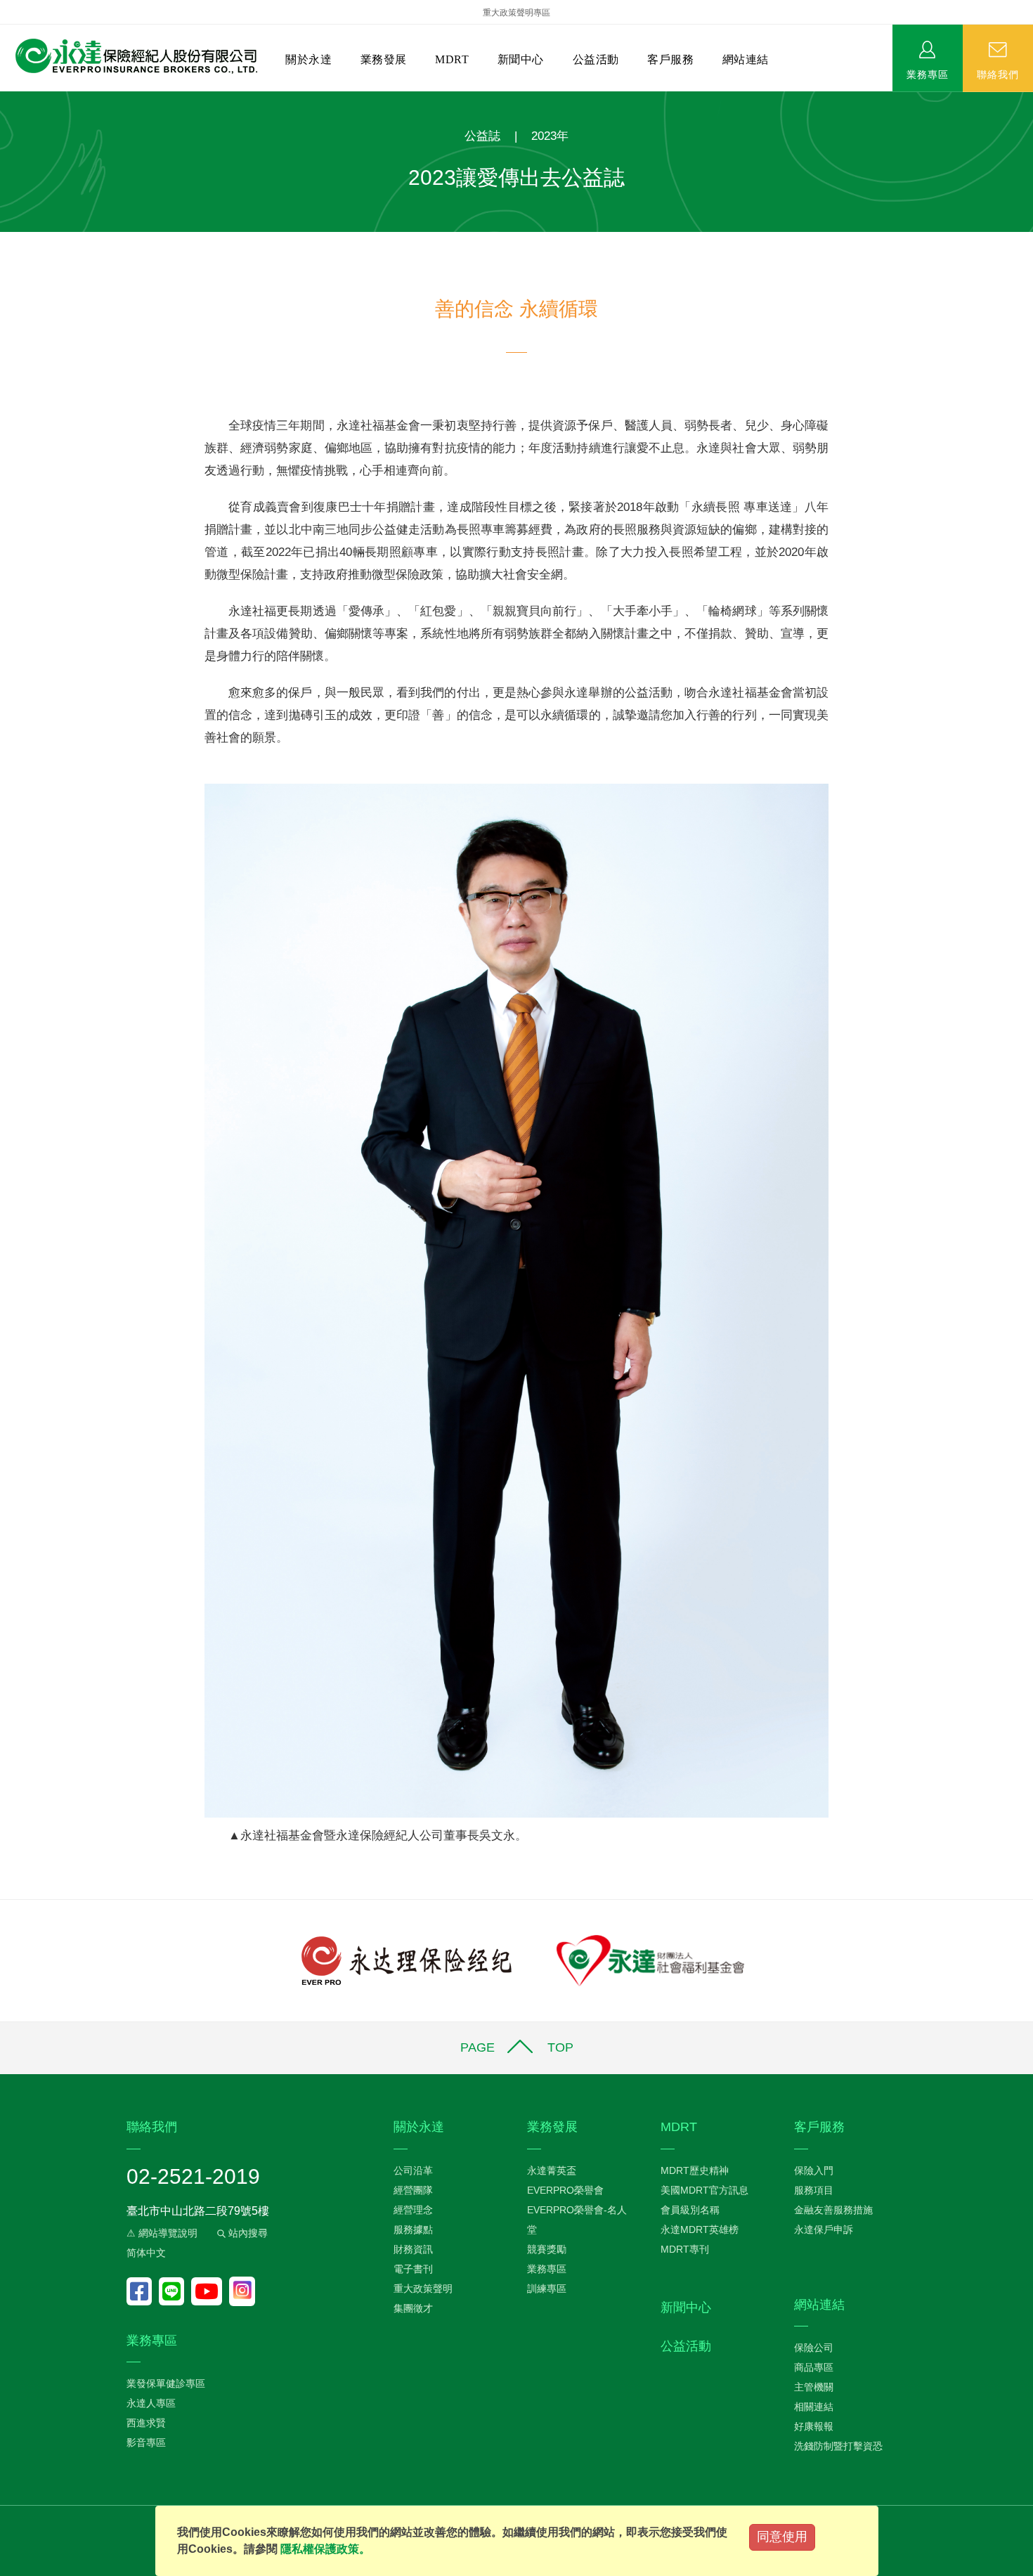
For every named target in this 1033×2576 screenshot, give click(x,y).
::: (4, 99)
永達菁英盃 (552, 2170)
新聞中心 (521, 59)
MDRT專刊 (685, 2249)
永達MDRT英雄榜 (700, 2229)
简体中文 (146, 2253)
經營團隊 (413, 2190)
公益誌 (482, 136)
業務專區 (928, 74)
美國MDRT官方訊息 (704, 2190)
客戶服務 (670, 59)
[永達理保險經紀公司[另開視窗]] (407, 1960)
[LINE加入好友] (175, 2291)
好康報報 (814, 2426)
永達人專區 (151, 2403)
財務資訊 (413, 2249)
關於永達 (308, 59)
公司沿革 (413, 2170)
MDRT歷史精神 (695, 2170)
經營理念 (413, 2210)
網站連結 (746, 59)
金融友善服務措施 (833, 2210)
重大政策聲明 (423, 2289)
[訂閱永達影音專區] (210, 2291)
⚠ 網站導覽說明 (162, 2233)
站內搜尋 (247, 2233)
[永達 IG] (242, 2291)
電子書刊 (413, 2269)
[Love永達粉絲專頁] (143, 2291)
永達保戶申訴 (824, 2229)
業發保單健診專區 (166, 2383)
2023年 (550, 136)
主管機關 (814, 2387)
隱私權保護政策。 (325, 2549)
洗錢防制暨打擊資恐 (838, 2446)
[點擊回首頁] (131, 57)
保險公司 (814, 2348)
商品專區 (814, 2367)
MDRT (452, 59)
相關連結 (814, 2407)
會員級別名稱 (690, 2210)
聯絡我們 (998, 74)
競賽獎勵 (547, 2249)
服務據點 (413, 2229)
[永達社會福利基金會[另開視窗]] (650, 1960)
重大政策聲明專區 (516, 13)
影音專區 (146, 2442)
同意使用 (782, 2537)
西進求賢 (146, 2423)
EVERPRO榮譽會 (565, 2190)
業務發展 (384, 59)
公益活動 (596, 59)
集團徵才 (413, 2308)
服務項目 (814, 2190)
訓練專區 (547, 2289)
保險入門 (814, 2170)
